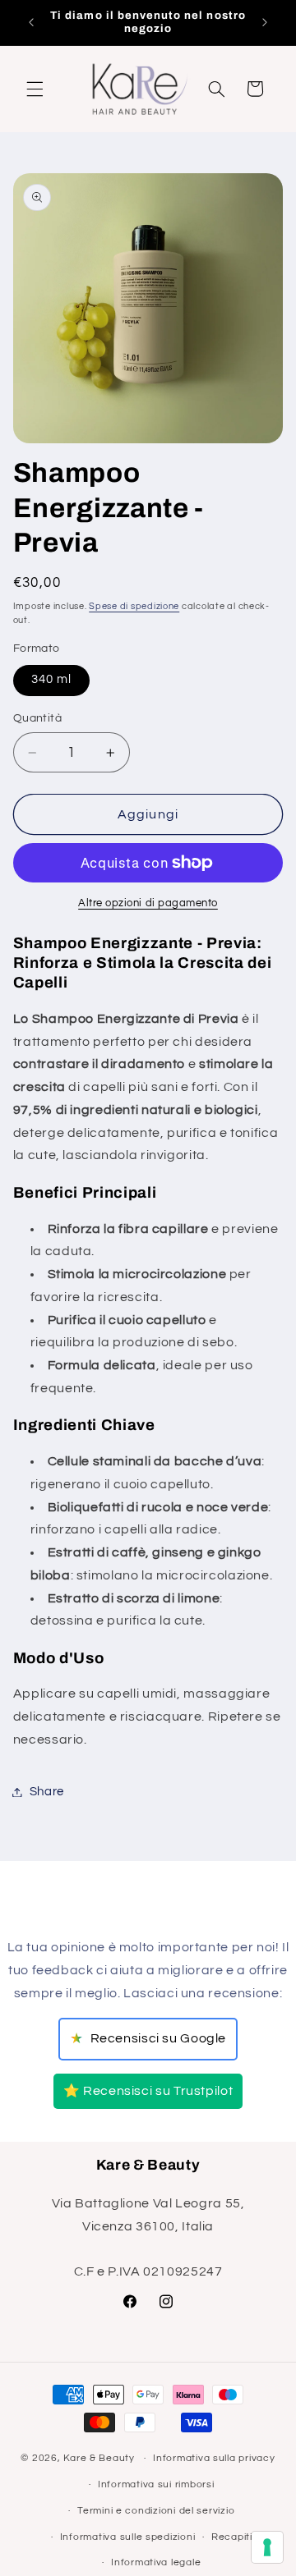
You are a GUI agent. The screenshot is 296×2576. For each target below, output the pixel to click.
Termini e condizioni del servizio (156, 2511)
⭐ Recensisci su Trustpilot (148, 2091)
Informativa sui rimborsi (156, 2484)
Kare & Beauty (99, 2458)
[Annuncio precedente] (31, 22)
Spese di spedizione (134, 606)
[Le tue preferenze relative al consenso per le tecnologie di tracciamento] (267, 2547)
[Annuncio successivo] (265, 22)
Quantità (37, 718)
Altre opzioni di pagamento (148, 903)
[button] (35, 89)
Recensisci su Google (148, 2039)
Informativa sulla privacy (214, 2458)
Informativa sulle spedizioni (128, 2537)
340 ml (51, 679)
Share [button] (47, 1792)
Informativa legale (156, 2562)
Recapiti (232, 2537)
